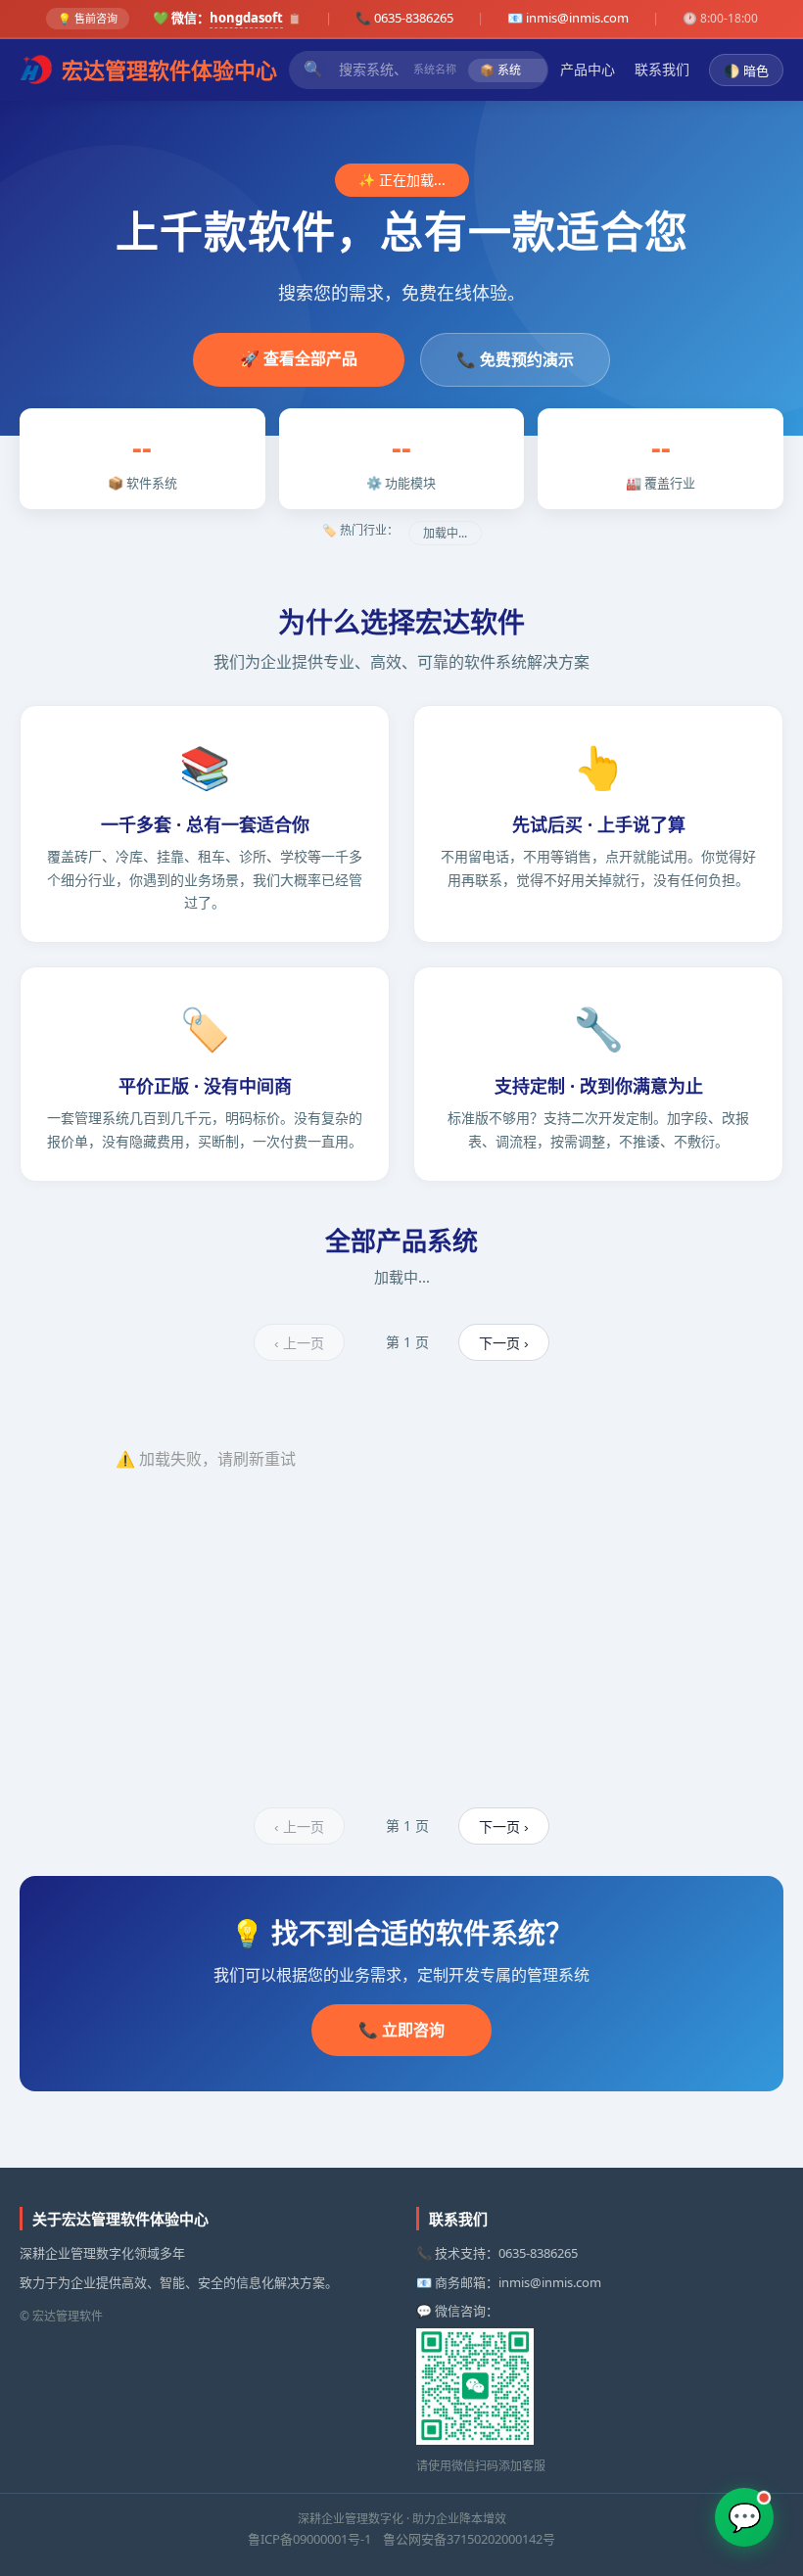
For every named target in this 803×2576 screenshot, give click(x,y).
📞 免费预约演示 (515, 359)
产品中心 (588, 69)
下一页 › (504, 1343)
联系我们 (662, 69)
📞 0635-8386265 (404, 18)
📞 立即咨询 (401, 2030)
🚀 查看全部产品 (299, 358)
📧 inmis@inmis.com (568, 18)
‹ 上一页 (299, 1343)
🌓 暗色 (746, 71)
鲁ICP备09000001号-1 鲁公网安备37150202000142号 (401, 2539)
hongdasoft (246, 18)
